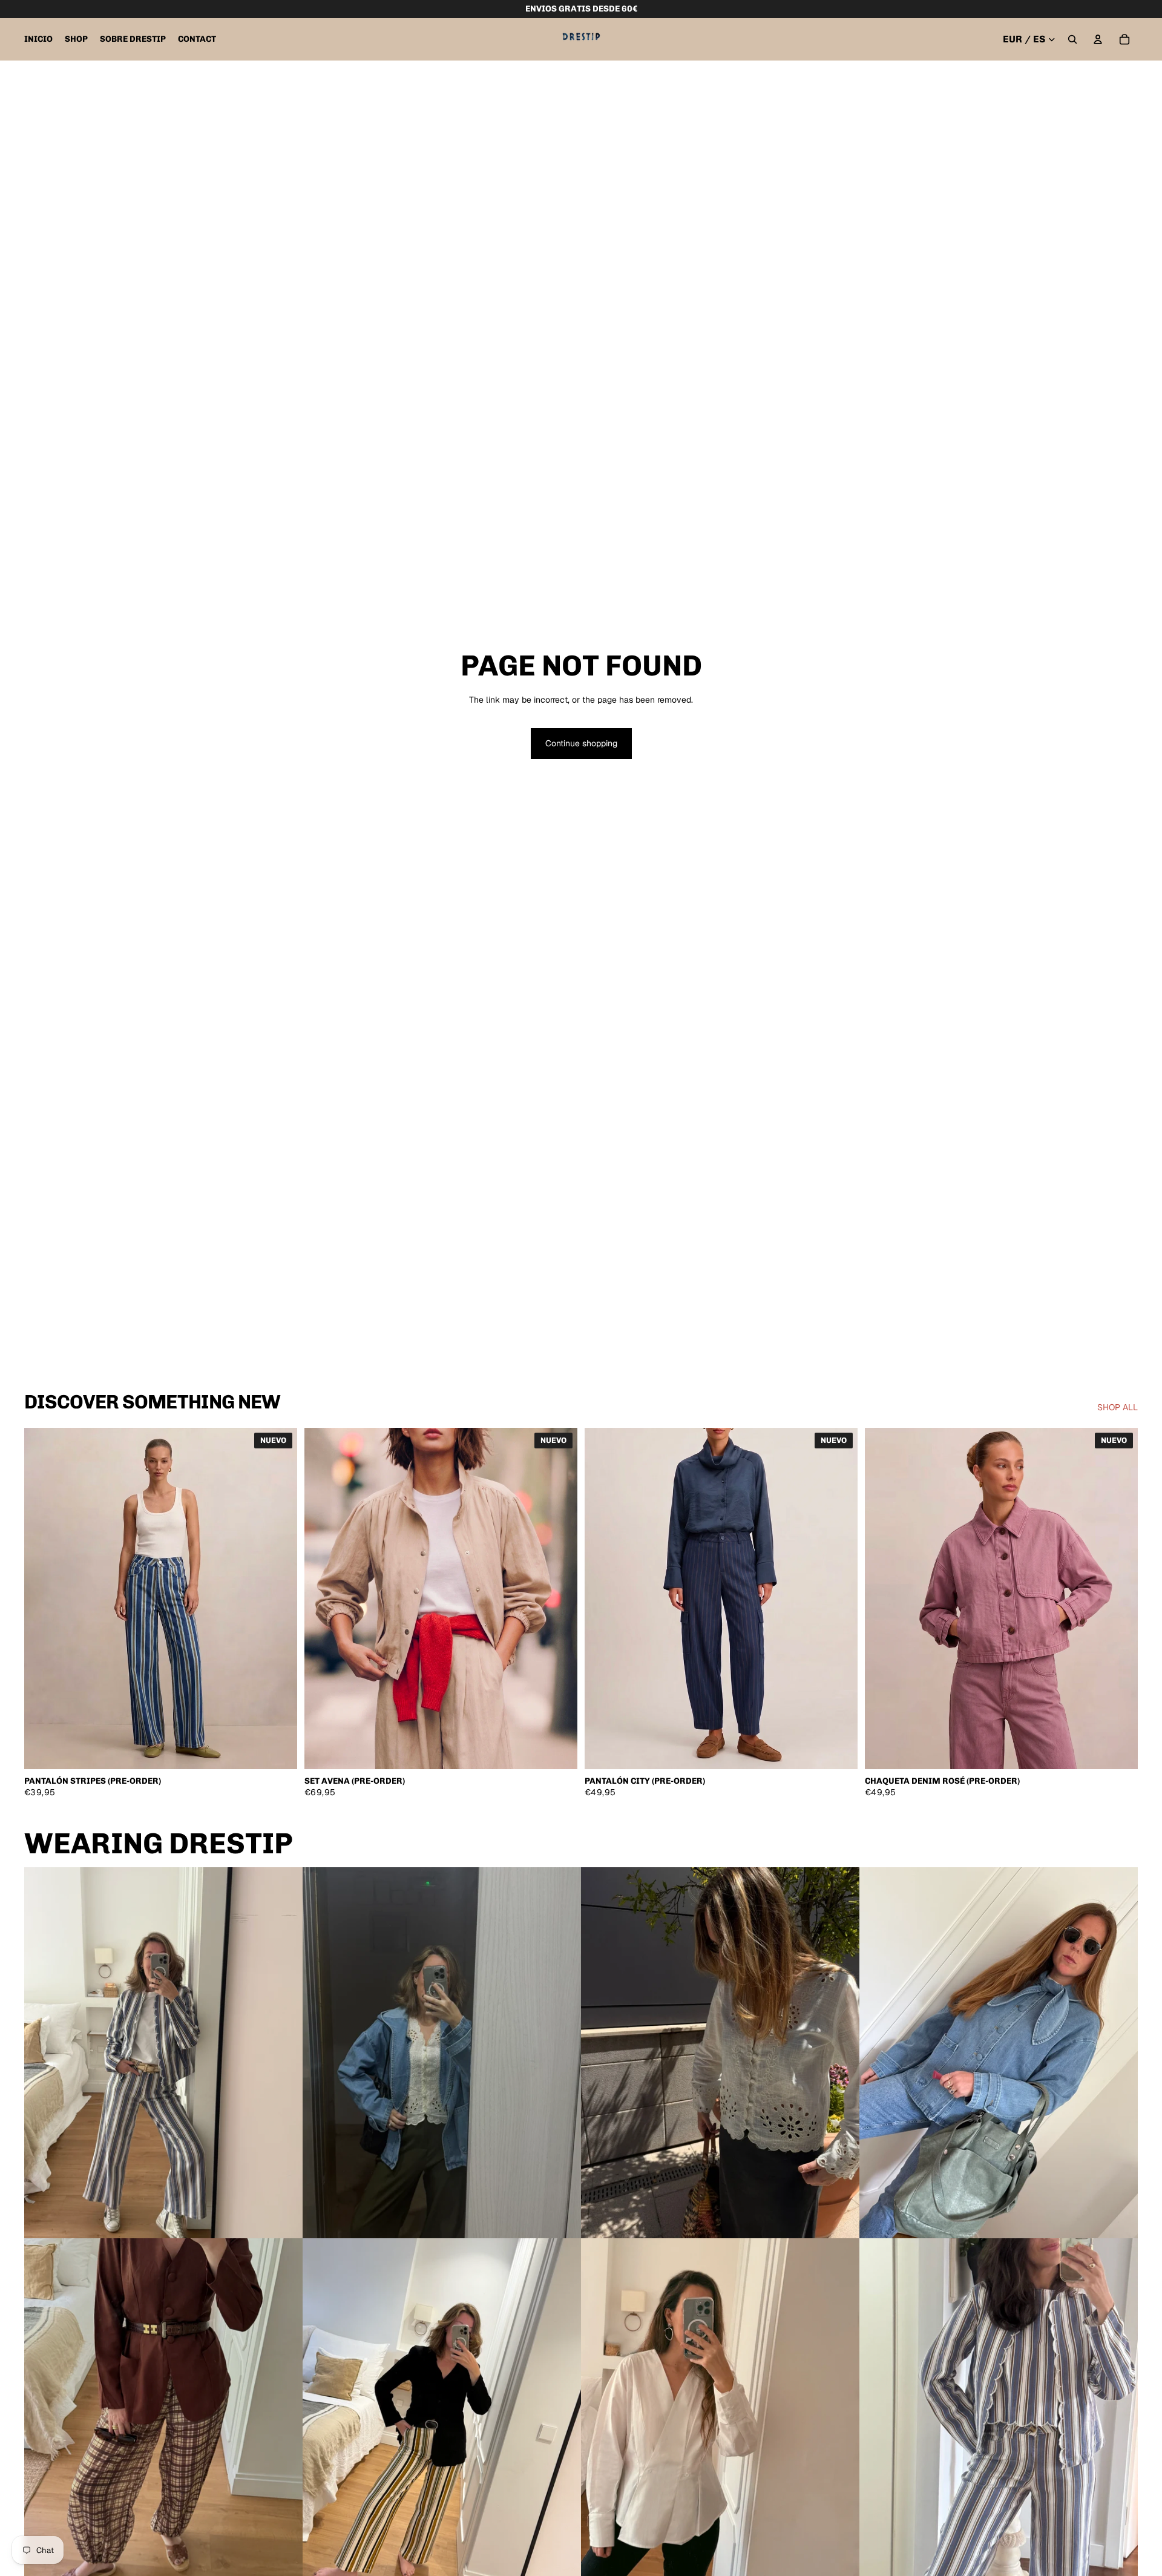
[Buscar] (1072, 39)
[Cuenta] (1098, 39)
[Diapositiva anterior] (42, 1598)
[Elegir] (278, 1750)
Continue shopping (581, 743)
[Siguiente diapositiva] (279, 1598)
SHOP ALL (1118, 1407)
